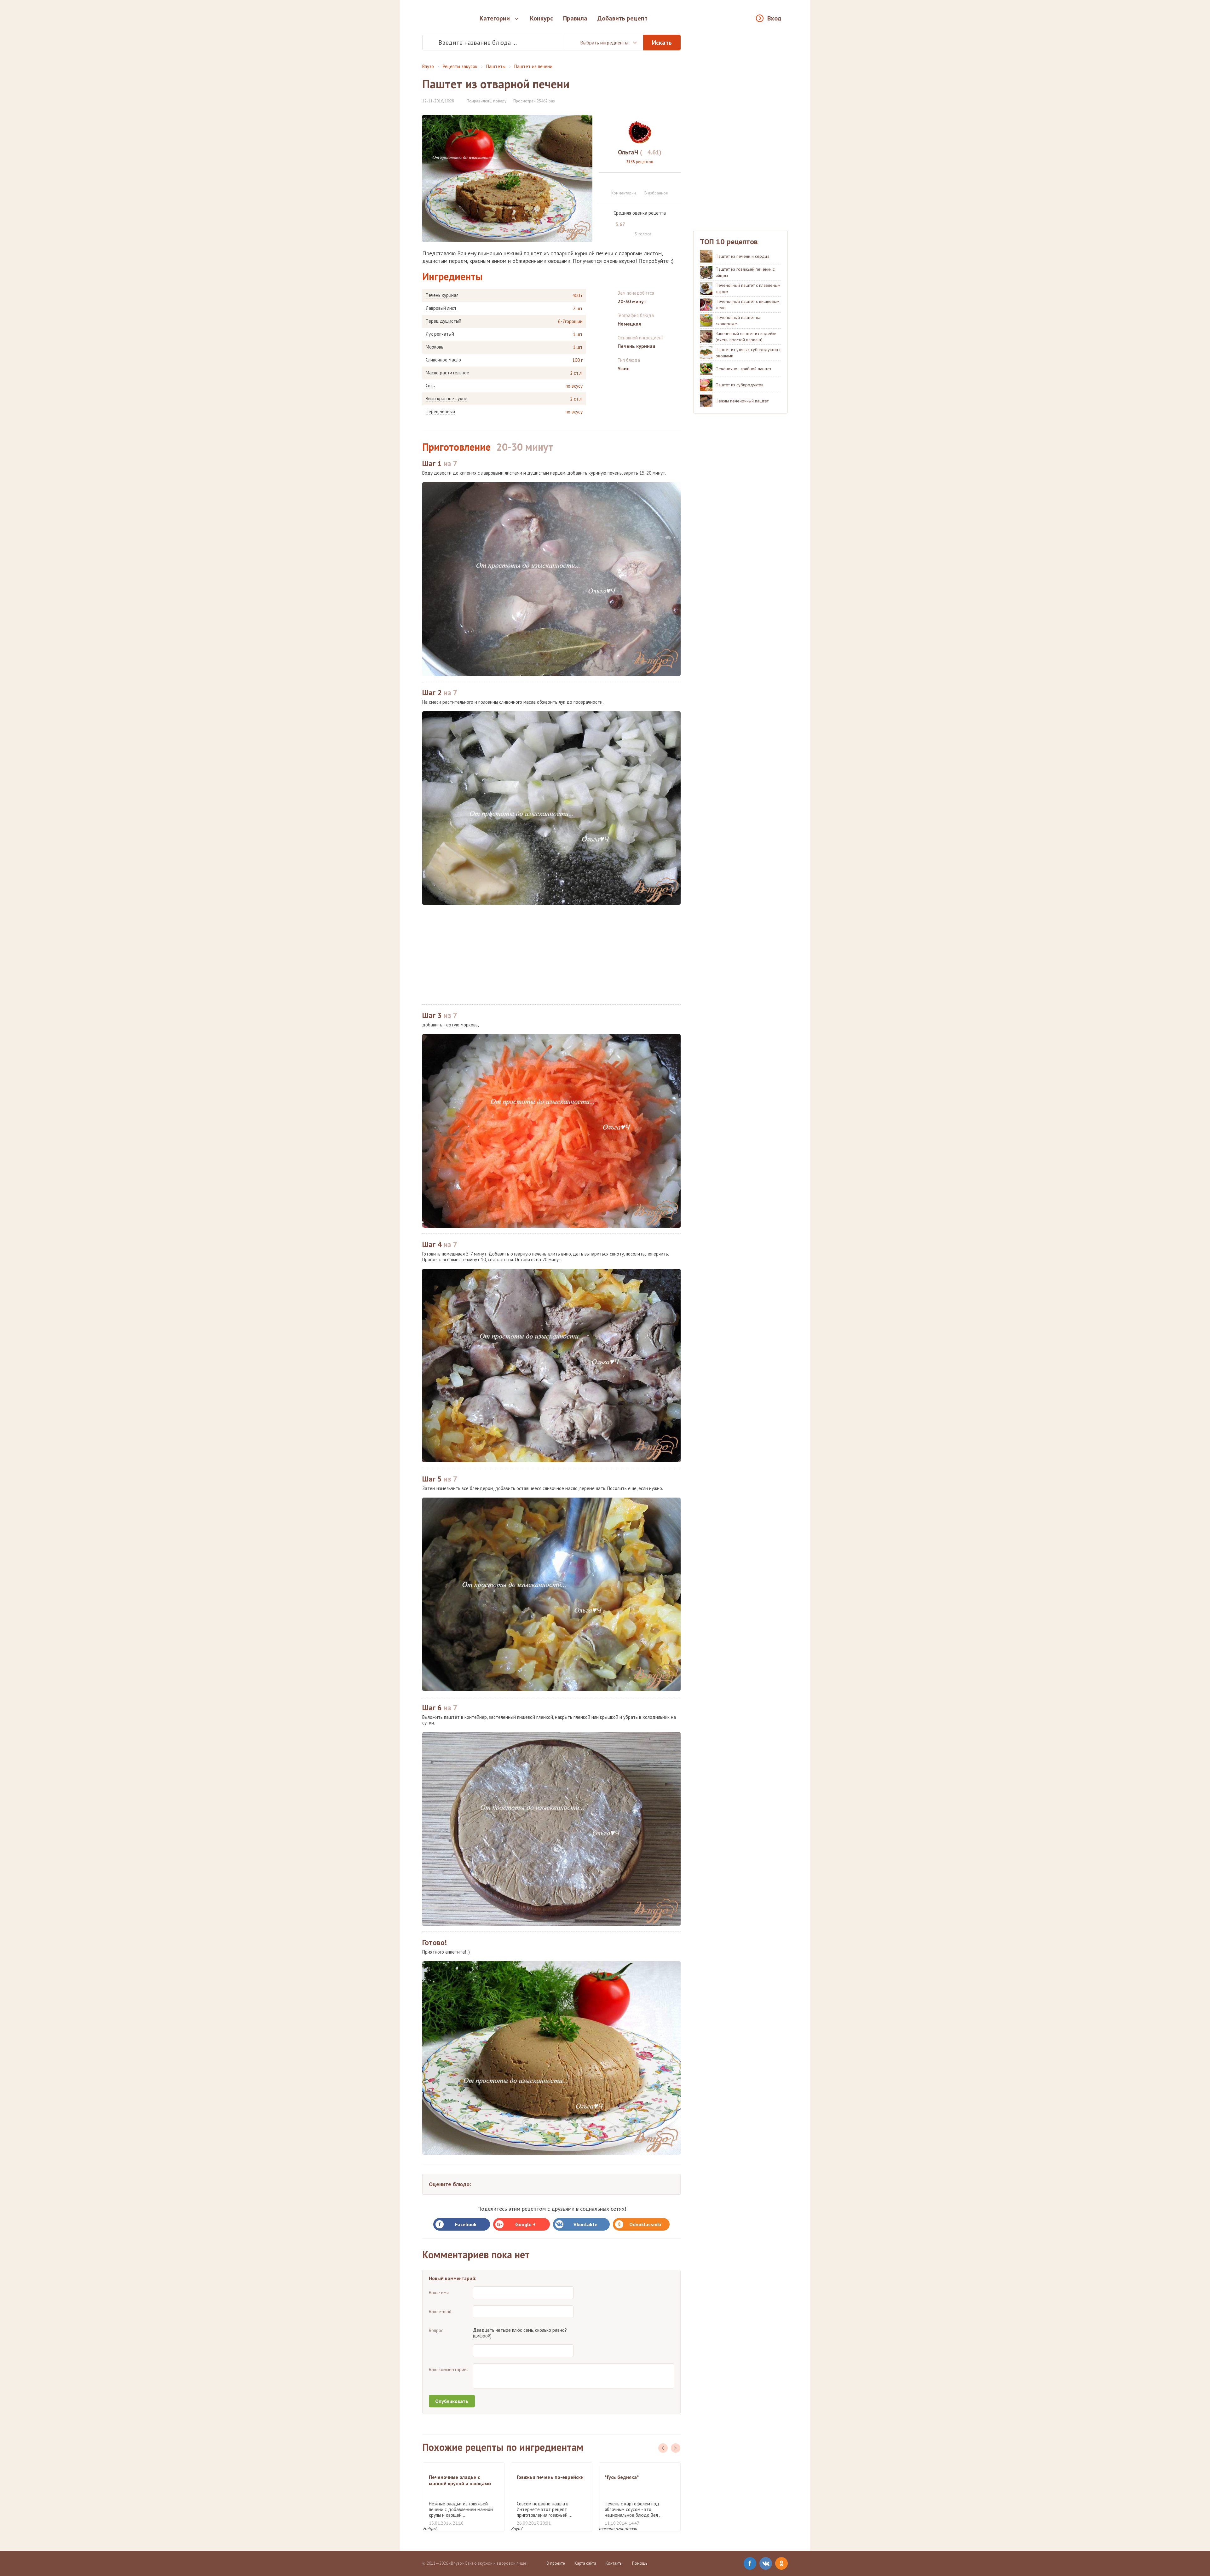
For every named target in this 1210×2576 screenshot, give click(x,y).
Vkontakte (585, 2224)
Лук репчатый (440, 334)
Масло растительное (447, 373)
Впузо (428, 66)
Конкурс (542, 18)
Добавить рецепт (622, 18)
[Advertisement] (551, 955)
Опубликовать (452, 2401)
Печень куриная (442, 295)
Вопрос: (437, 2330)
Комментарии (624, 193)
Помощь (640, 2563)
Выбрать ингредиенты (604, 43)
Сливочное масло (443, 360)
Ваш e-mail (440, 2311)
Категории (495, 18)
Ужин (624, 368)
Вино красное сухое (447, 399)
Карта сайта (585, 2563)
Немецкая (629, 324)
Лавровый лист (441, 308)
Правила (575, 18)
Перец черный (440, 412)
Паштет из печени (533, 66)
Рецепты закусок (460, 66)
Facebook (466, 2224)
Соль (430, 386)
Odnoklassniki (645, 2224)
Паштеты (496, 66)
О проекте (556, 2563)
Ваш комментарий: (448, 2369)
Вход (774, 18)
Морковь (435, 347)
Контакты (614, 2563)
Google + (525, 2224)
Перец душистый (444, 321)
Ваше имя (439, 2293)
